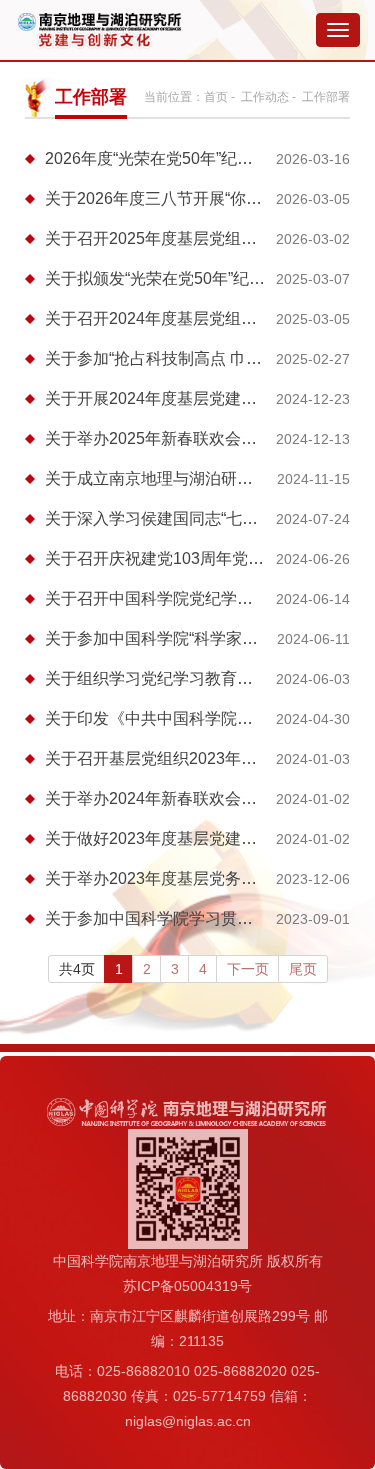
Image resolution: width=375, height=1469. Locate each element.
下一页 (248, 969)
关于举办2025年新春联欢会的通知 (167, 438)
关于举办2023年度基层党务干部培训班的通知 (207, 878)
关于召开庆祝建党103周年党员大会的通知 (194, 558)
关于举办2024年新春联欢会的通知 (167, 798)
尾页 (303, 969)
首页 (216, 97)
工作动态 (265, 97)
